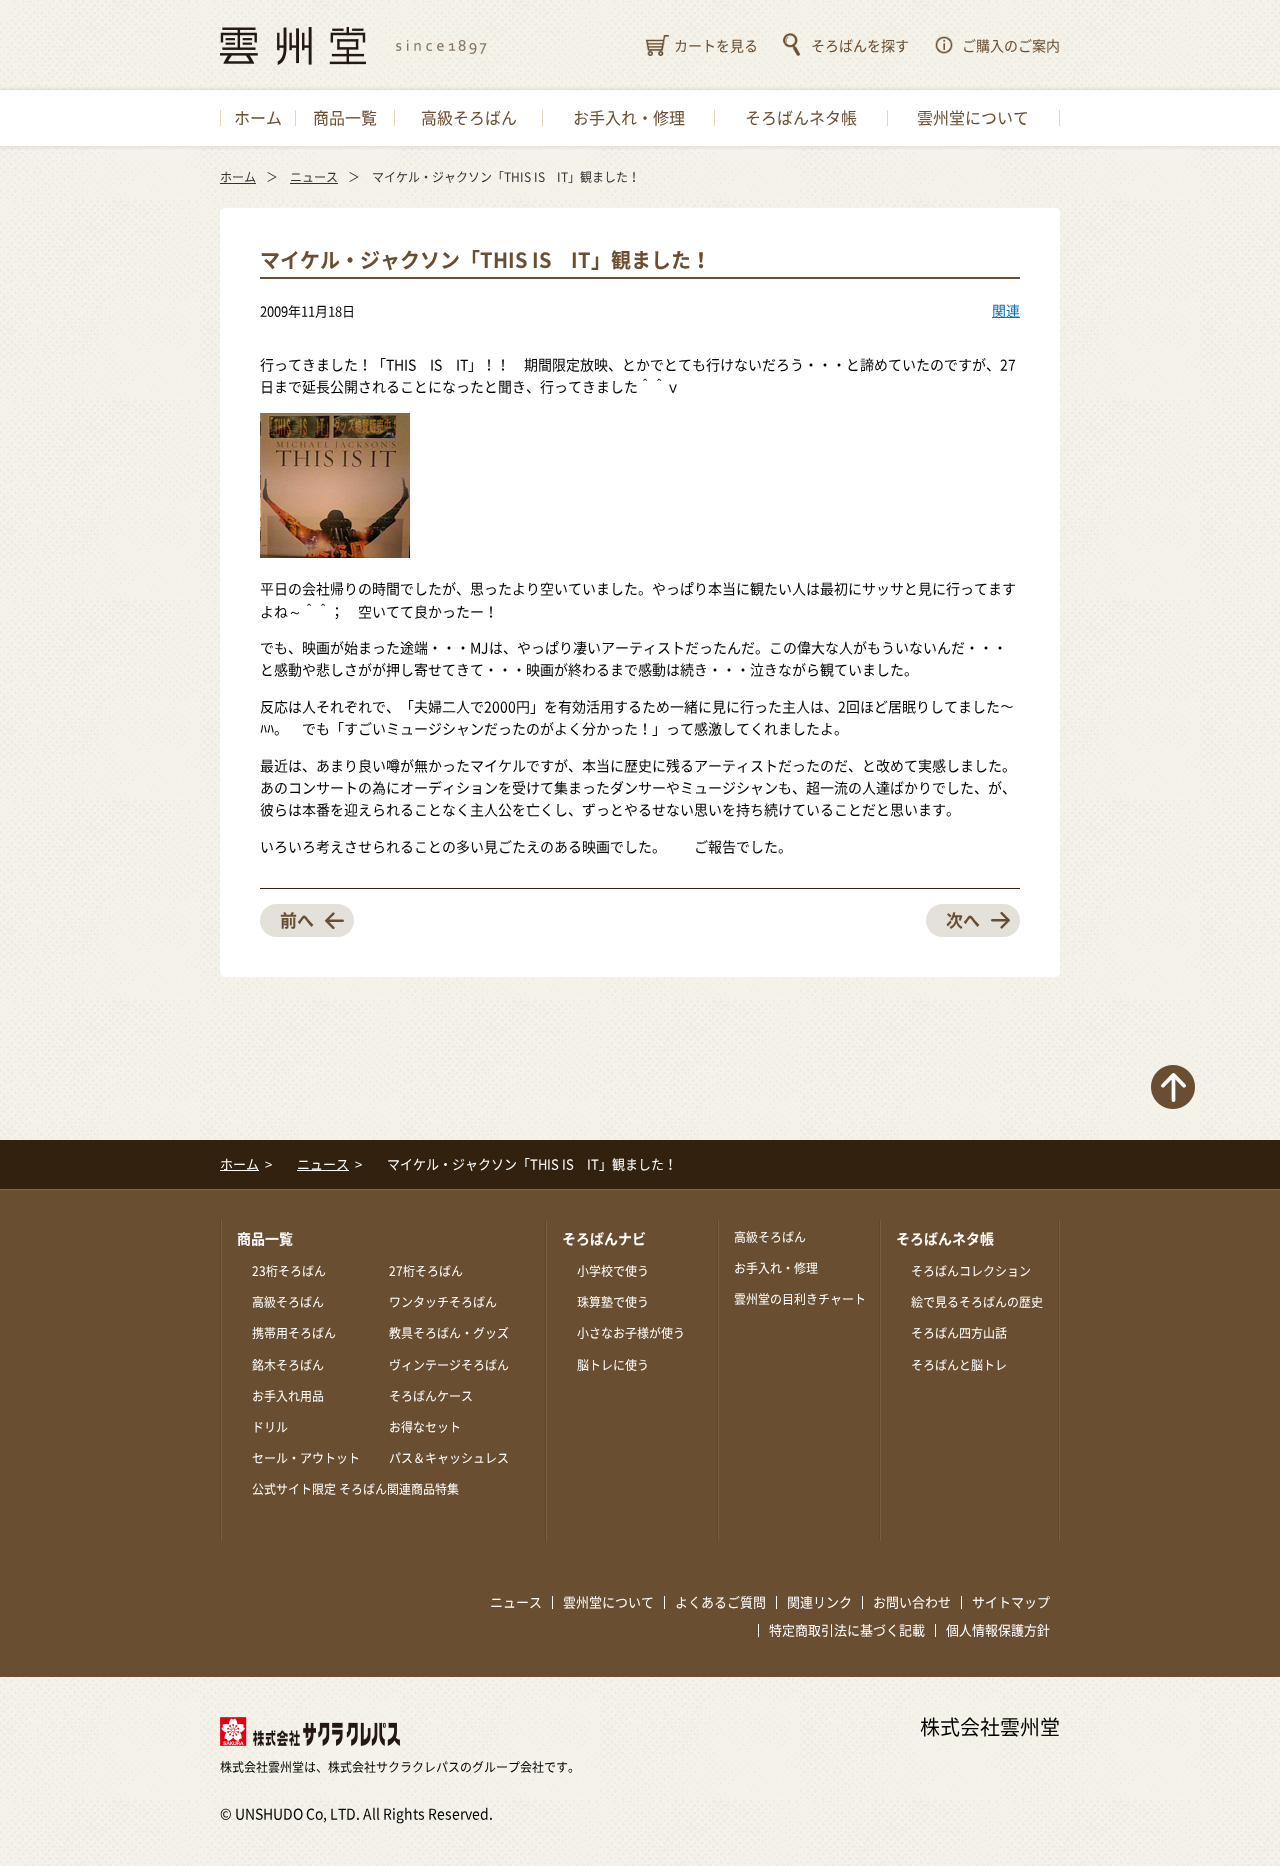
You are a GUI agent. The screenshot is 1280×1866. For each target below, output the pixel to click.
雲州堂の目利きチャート (800, 1299)
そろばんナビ (604, 1239)
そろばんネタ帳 (945, 1239)
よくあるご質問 (720, 1602)
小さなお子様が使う (631, 1333)
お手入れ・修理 (776, 1268)
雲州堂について (608, 1602)
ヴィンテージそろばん (449, 1365)
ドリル (270, 1427)
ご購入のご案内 (1011, 46)
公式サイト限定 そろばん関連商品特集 (355, 1489)
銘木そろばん (288, 1365)
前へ (297, 920)
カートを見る (716, 46)
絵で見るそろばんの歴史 (977, 1302)
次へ (963, 920)
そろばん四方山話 (959, 1333)
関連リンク (819, 1602)
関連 (1006, 311)
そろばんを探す (860, 46)
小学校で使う (613, 1271)
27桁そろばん (426, 1271)
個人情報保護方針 (998, 1630)
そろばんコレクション (971, 1271)
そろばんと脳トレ (959, 1365)
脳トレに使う (613, 1365)
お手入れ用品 (288, 1396)
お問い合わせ (912, 1602)
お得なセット (425, 1427)
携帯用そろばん (294, 1333)
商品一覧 (265, 1239)
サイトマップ (1011, 1602)
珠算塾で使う (613, 1302)
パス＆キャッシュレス (449, 1458)
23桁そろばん (289, 1271)
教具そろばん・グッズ (449, 1333)
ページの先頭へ (1173, 1087)
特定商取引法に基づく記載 (847, 1630)
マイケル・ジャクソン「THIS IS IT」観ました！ (485, 260)
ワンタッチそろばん (443, 1302)
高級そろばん (288, 1302)
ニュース (516, 1602)
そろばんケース (431, 1396)
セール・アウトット (306, 1458)
